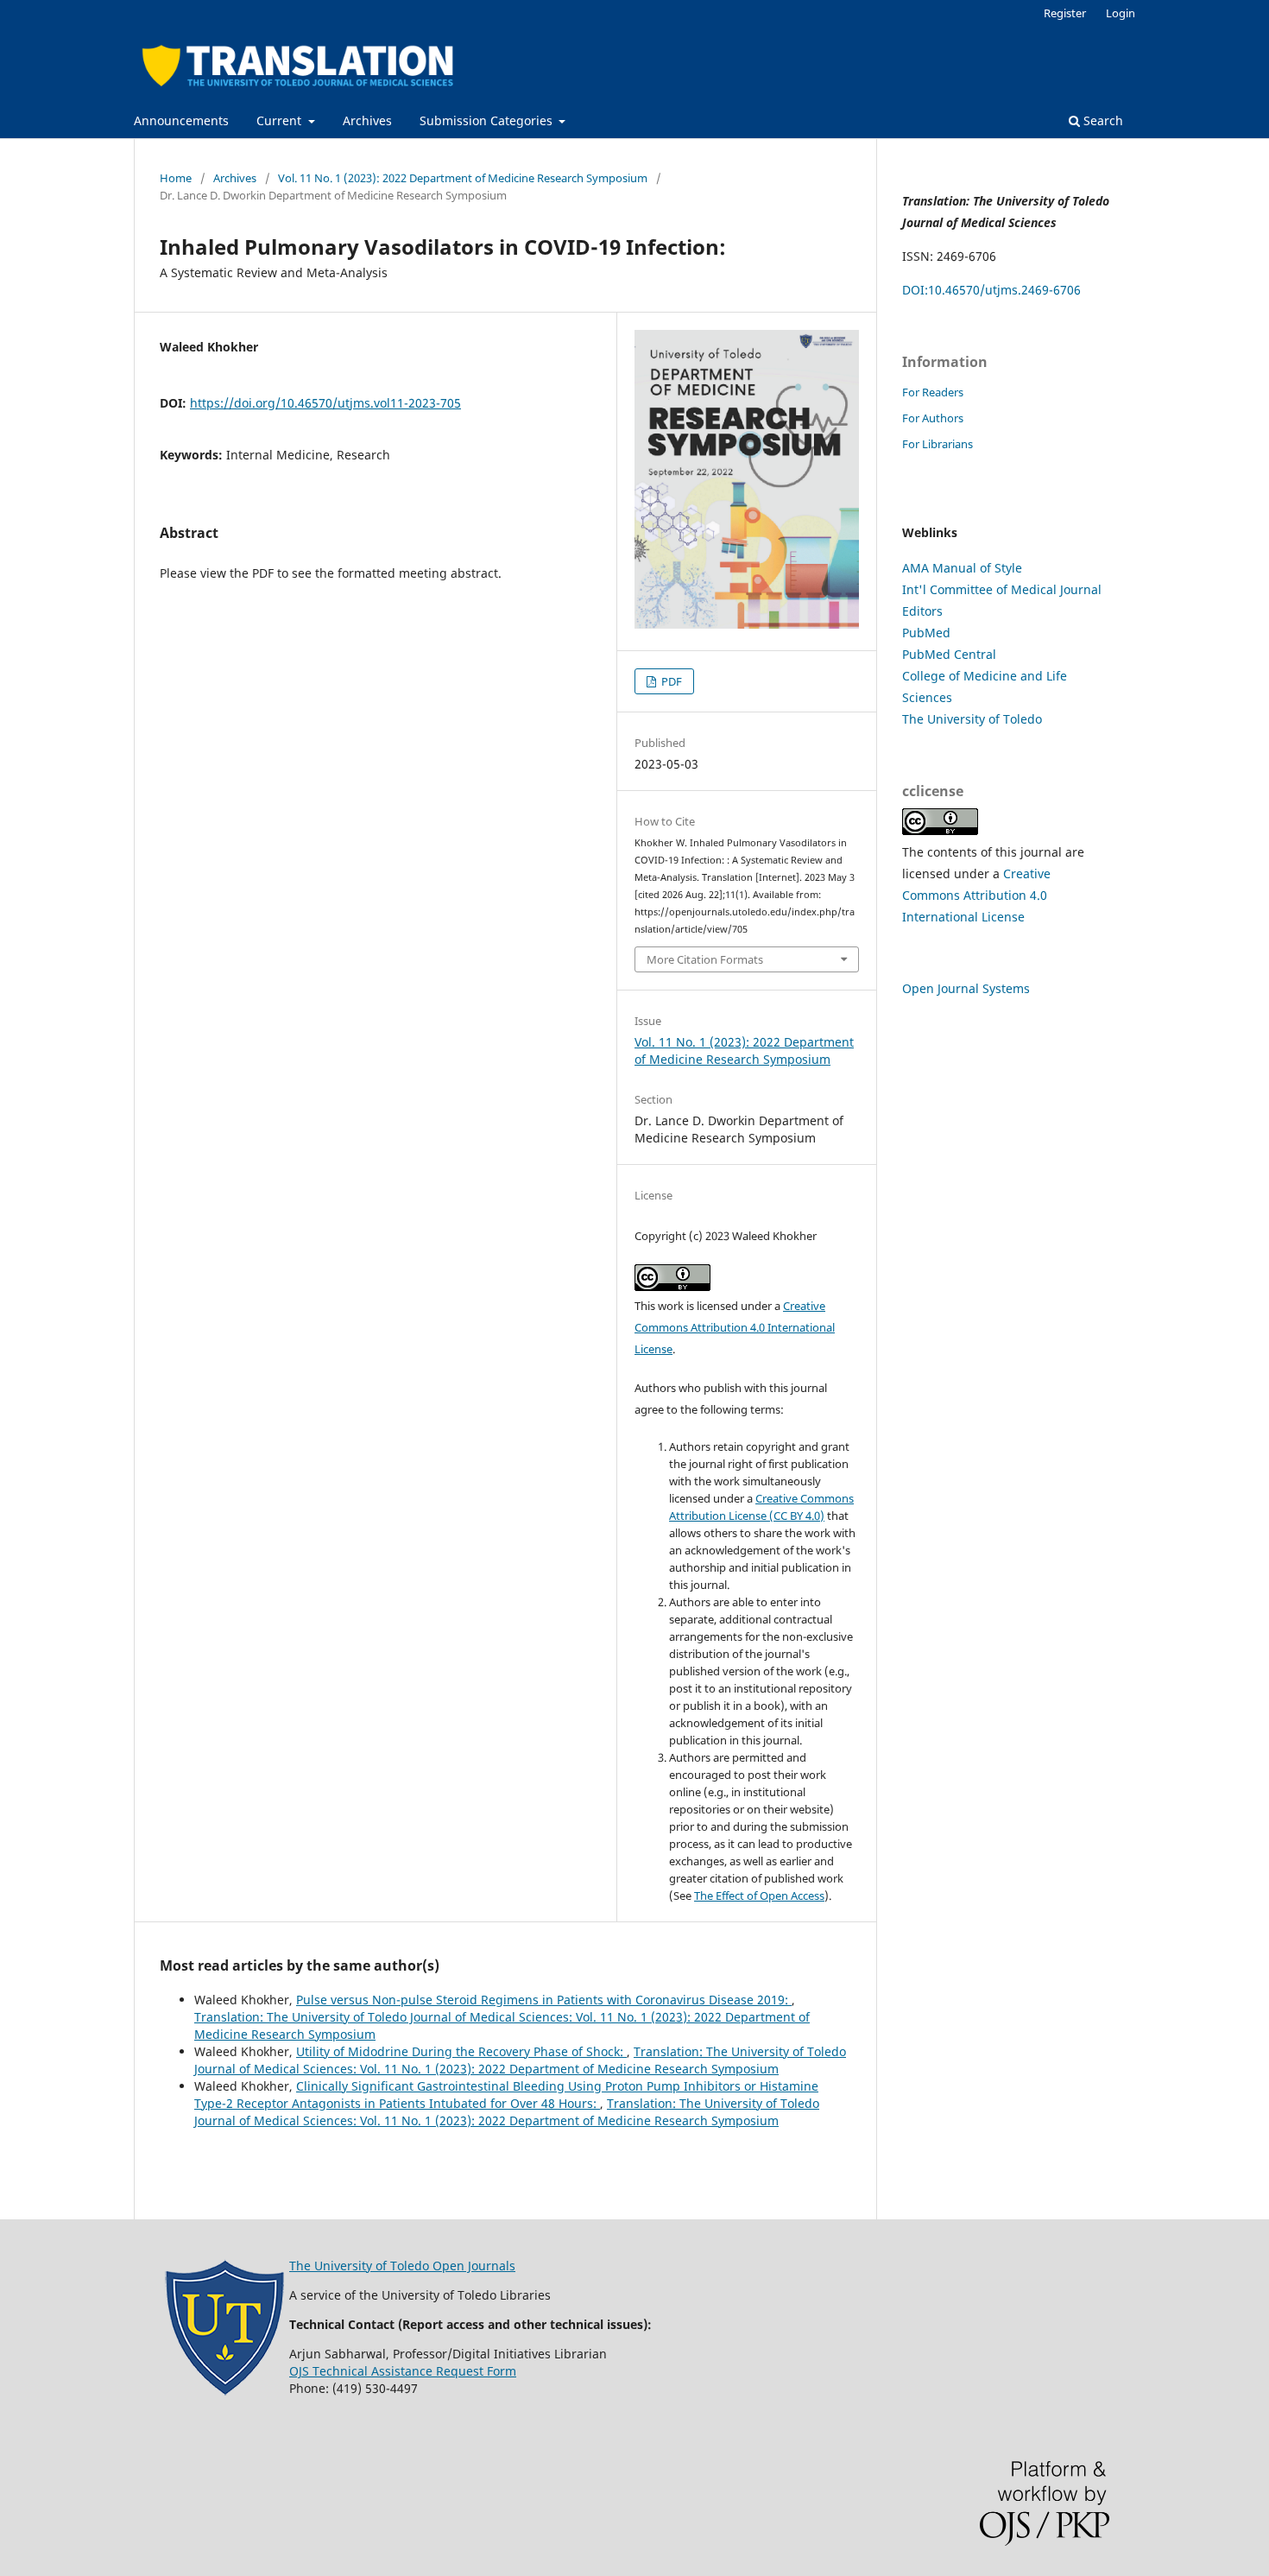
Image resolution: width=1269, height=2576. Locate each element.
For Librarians (938, 444)
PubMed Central (949, 654)
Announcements (181, 120)
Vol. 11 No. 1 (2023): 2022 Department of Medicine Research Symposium (463, 178)
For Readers (933, 392)
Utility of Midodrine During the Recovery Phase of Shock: (461, 2051)
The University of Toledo (972, 719)
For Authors (933, 418)
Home (176, 178)
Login (1121, 13)
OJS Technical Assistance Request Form (403, 2371)
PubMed (926, 633)
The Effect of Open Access (759, 1896)
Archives (367, 120)
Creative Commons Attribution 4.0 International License (735, 1327)
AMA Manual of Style (962, 568)
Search (1102, 120)
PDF (670, 681)
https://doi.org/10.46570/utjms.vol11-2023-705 (325, 403)
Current (281, 120)
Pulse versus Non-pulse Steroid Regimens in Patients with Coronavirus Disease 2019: (544, 2000)
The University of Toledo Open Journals (402, 2266)
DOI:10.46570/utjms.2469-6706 (991, 290)
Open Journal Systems (966, 988)
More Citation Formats (705, 959)
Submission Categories (488, 120)
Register (1065, 13)
